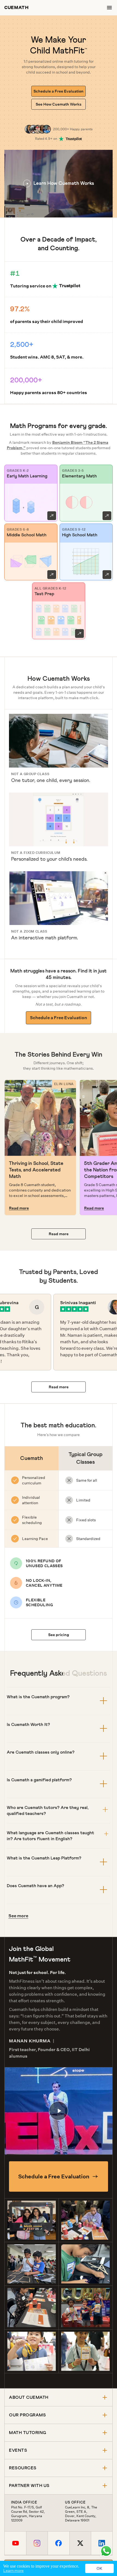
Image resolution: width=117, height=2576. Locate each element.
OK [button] (99, 2568)
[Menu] (109, 8)
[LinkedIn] (102, 2543)
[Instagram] (37, 2543)
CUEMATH (16, 7)
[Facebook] (58, 2543)
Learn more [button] (13, 2571)
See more (18, 1916)
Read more (19, 1208)
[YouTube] (15, 2543)
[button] (59, 184)
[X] (80, 2543)
